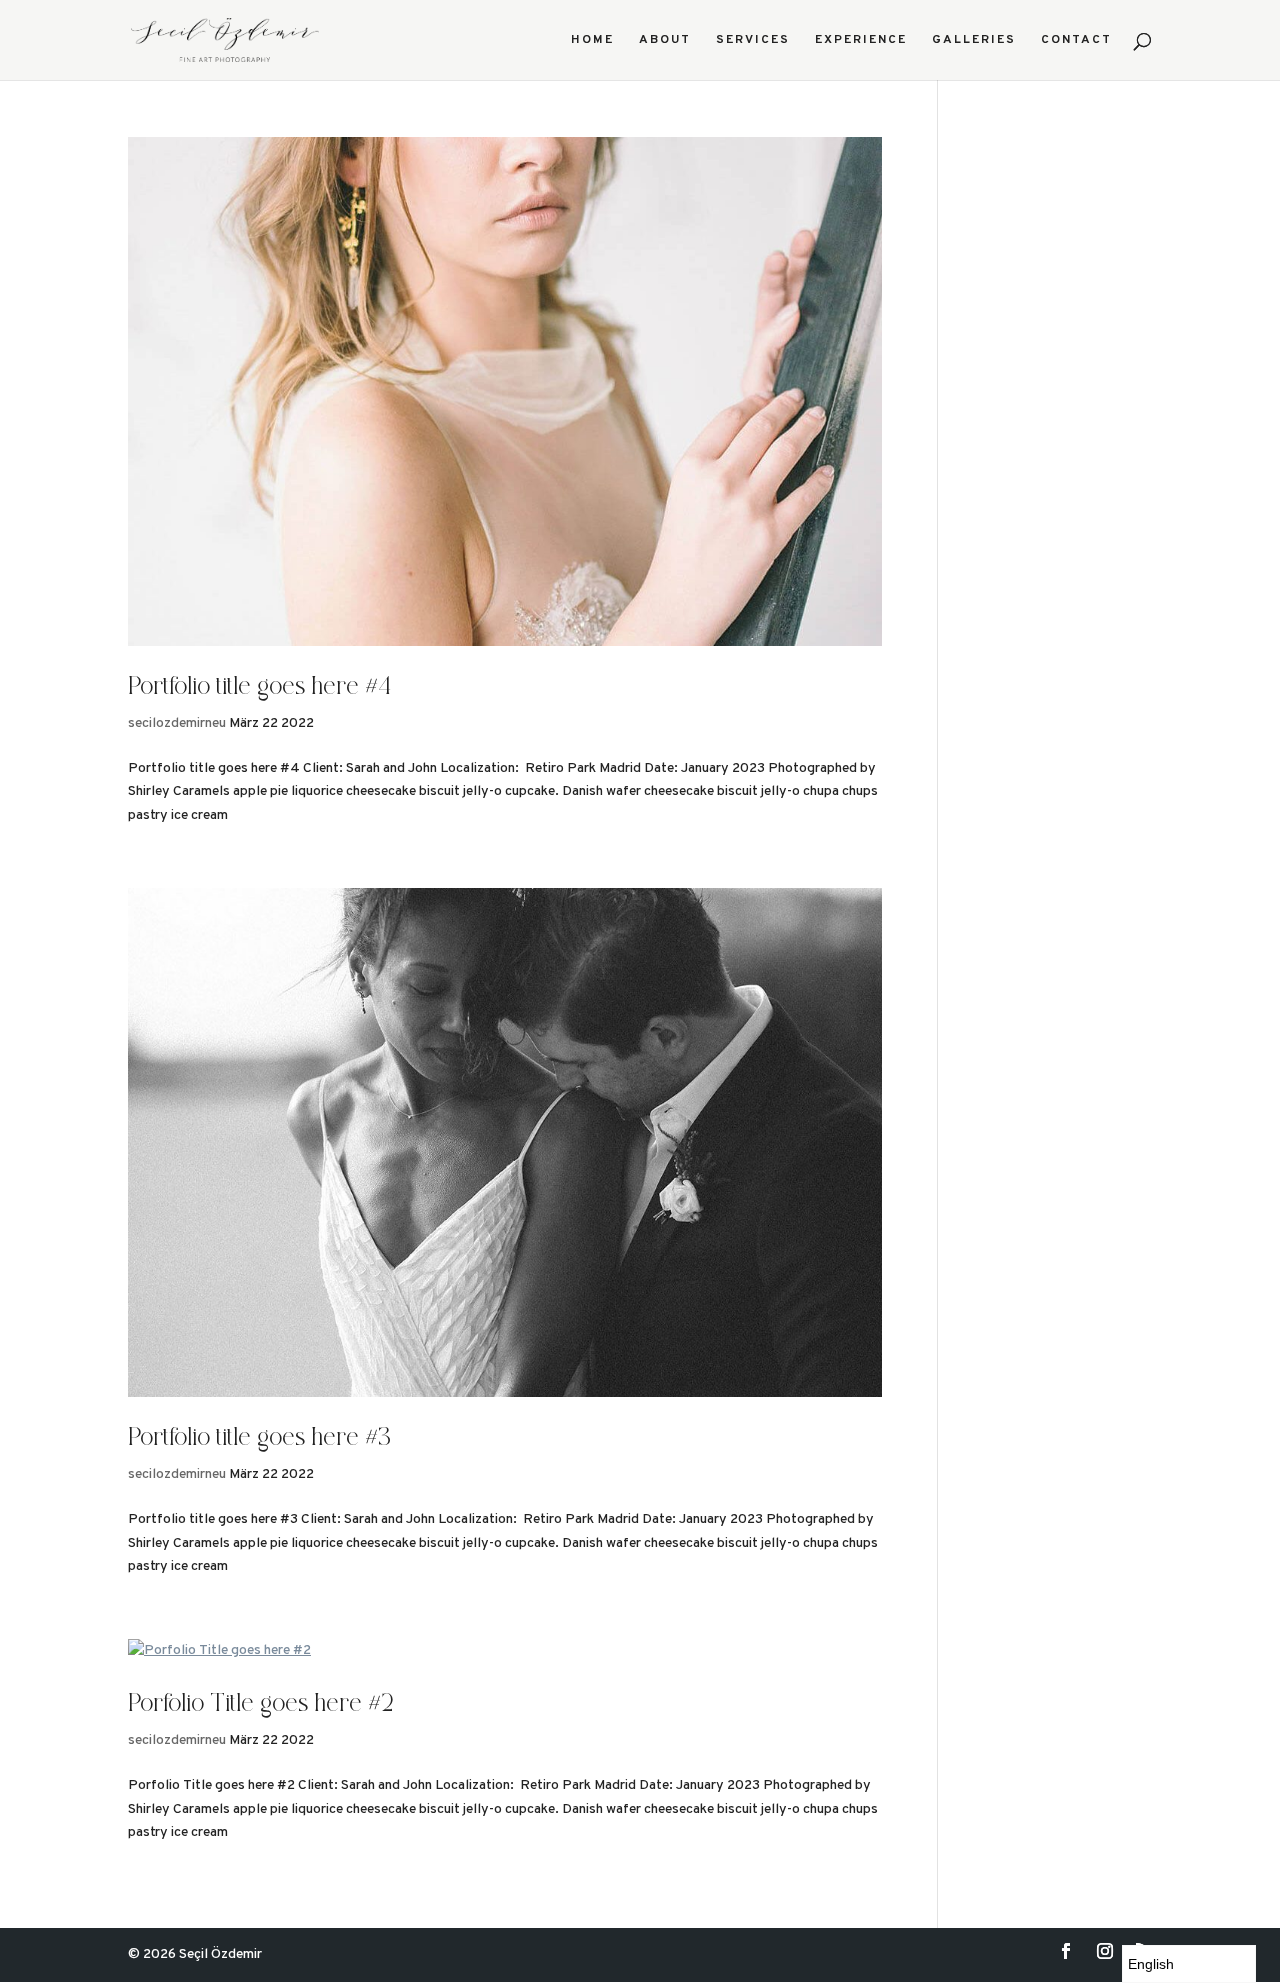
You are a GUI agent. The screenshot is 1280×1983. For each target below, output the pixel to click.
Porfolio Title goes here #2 (261, 1705)
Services (753, 40)
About (665, 40)
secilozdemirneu (177, 723)
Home (592, 40)
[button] (1189, 1964)
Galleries (974, 40)
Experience (861, 40)
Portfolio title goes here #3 (259, 1439)
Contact (1076, 40)
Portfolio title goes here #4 (259, 688)
